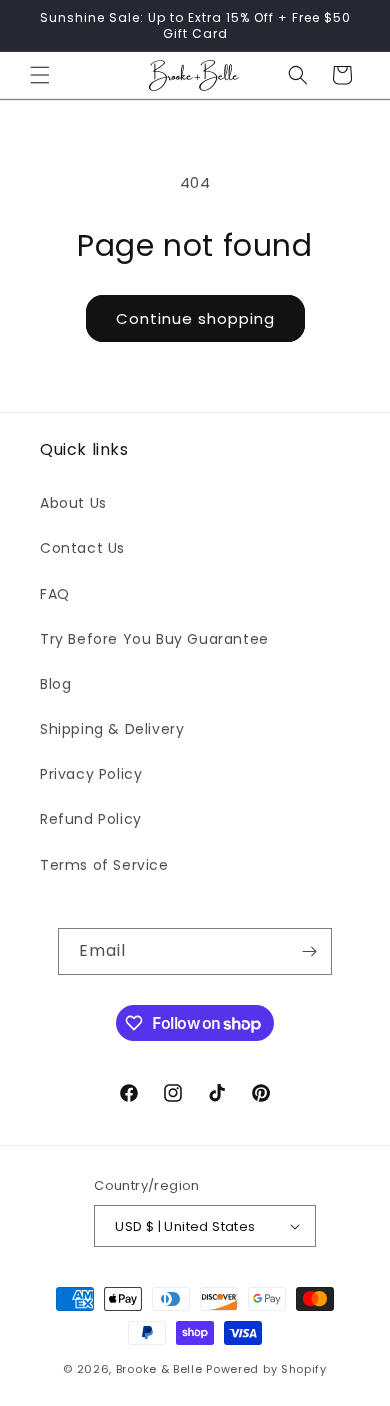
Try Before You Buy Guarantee (154, 639)
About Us (73, 503)
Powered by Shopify (266, 1369)
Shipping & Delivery (112, 729)
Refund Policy (91, 819)
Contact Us (82, 548)
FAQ (55, 594)
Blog (55, 684)
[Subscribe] (309, 951)
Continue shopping (195, 318)
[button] (40, 75)
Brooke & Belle (159, 1369)
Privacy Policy (91, 774)
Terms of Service (104, 865)
